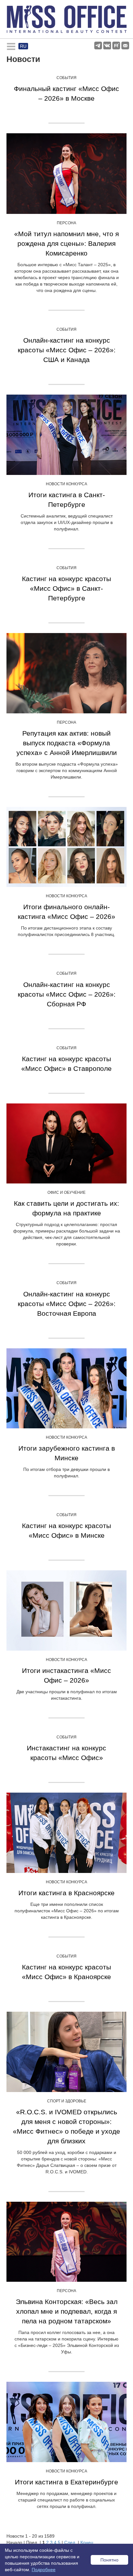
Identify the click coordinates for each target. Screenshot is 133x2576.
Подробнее (44, 2570)
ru (23, 46)
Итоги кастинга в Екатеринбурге (66, 2482)
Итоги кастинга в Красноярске (66, 1893)
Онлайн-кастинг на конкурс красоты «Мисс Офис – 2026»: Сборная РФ (67, 994)
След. (70, 2542)
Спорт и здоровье (67, 2101)
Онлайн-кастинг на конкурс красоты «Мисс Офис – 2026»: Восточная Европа (67, 1304)
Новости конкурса (66, 484)
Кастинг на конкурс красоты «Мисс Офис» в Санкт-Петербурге (66, 588)
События (66, 78)
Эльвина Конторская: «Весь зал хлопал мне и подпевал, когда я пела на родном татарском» (67, 2311)
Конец (87, 2542)
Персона (66, 223)
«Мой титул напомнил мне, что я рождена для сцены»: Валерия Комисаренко (66, 243)
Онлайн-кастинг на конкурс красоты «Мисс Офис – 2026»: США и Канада (67, 350)
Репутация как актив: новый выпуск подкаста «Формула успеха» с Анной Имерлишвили (67, 743)
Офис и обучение (66, 1192)
